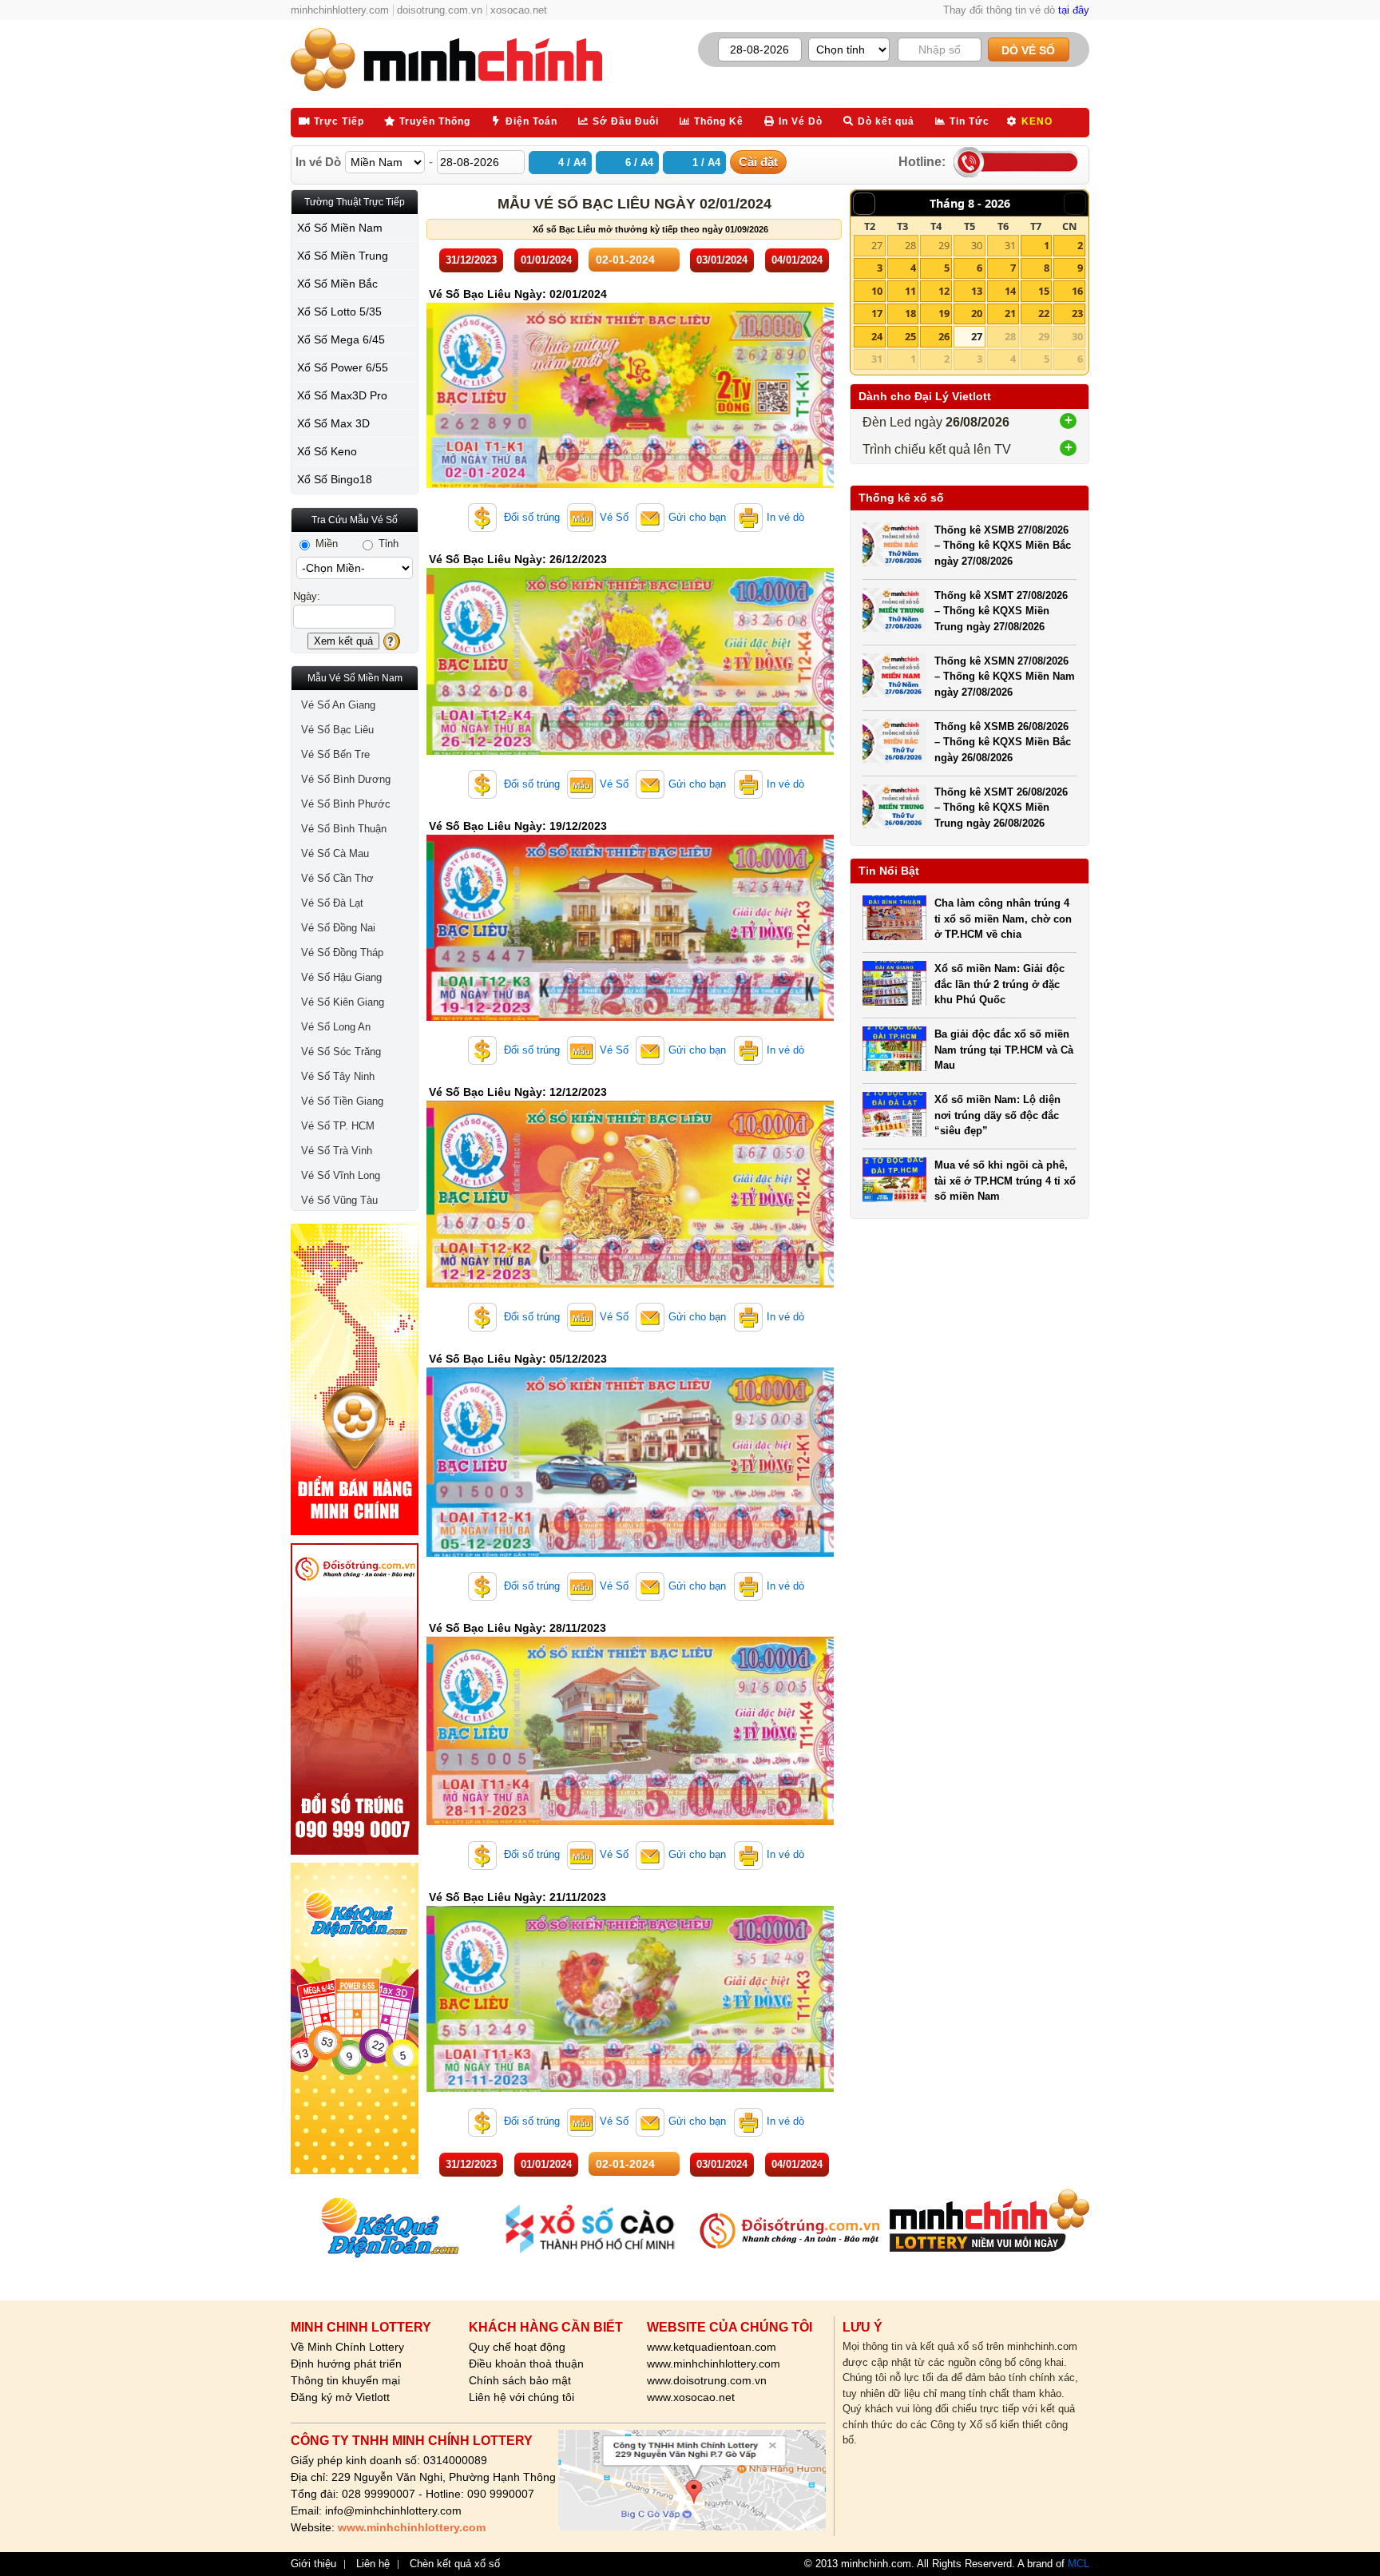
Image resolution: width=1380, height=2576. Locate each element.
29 (944, 245)
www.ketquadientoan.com (712, 2347)
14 (1010, 291)
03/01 (722, 260)
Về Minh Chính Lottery (347, 2347)
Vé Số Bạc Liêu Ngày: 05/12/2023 (518, 1359)
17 (877, 313)
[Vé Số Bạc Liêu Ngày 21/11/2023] (630, 2088)
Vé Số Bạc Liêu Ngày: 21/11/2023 (517, 1897)
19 (944, 313)
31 (1010, 245)
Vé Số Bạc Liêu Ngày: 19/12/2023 (518, 826)
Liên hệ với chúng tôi (521, 2397)
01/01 (546, 260)
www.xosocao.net (691, 2397)
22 (1044, 313)
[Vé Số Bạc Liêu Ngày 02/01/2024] (630, 484)
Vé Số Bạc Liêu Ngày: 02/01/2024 (518, 294)
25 (910, 336)
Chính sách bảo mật (520, 2380)
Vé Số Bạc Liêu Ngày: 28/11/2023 (517, 1628)
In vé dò (785, 517)
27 (877, 245)
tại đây (1074, 10)
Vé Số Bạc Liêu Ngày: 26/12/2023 (518, 559)
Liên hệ (373, 2564)
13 (977, 291)
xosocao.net (519, 10)
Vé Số (614, 517)
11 (910, 291)
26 (944, 336)
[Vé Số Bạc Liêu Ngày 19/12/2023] (630, 1017)
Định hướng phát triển (346, 2364)
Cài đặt (758, 162)
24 (877, 336)
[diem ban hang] (355, 1379)
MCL (1079, 2564)
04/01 (797, 260)
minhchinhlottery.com (340, 10)
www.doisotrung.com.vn (707, 2380)
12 (944, 291)
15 (1044, 291)
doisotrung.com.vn (440, 10)
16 (1077, 291)
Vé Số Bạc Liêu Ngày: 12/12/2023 (518, 1092)
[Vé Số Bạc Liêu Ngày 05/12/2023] (630, 1553)
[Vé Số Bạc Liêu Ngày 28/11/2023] (630, 1822)
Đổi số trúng (530, 517)
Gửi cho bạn (697, 517)
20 (977, 313)
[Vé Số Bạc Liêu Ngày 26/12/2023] (630, 751)
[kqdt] (355, 2018)
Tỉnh (387, 544)
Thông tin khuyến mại (345, 2380)
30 (977, 245)
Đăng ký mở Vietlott (340, 2397)
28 (910, 245)
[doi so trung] (355, 1699)
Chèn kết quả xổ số (455, 2564)
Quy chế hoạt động (517, 2347)
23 (1077, 313)
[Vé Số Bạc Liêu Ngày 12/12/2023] (630, 1284)
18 (910, 313)
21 (1010, 313)
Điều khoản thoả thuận (526, 2364)
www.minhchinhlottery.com (714, 2364)
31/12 (471, 260)
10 (877, 291)
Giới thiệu (313, 2564)
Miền (325, 544)
